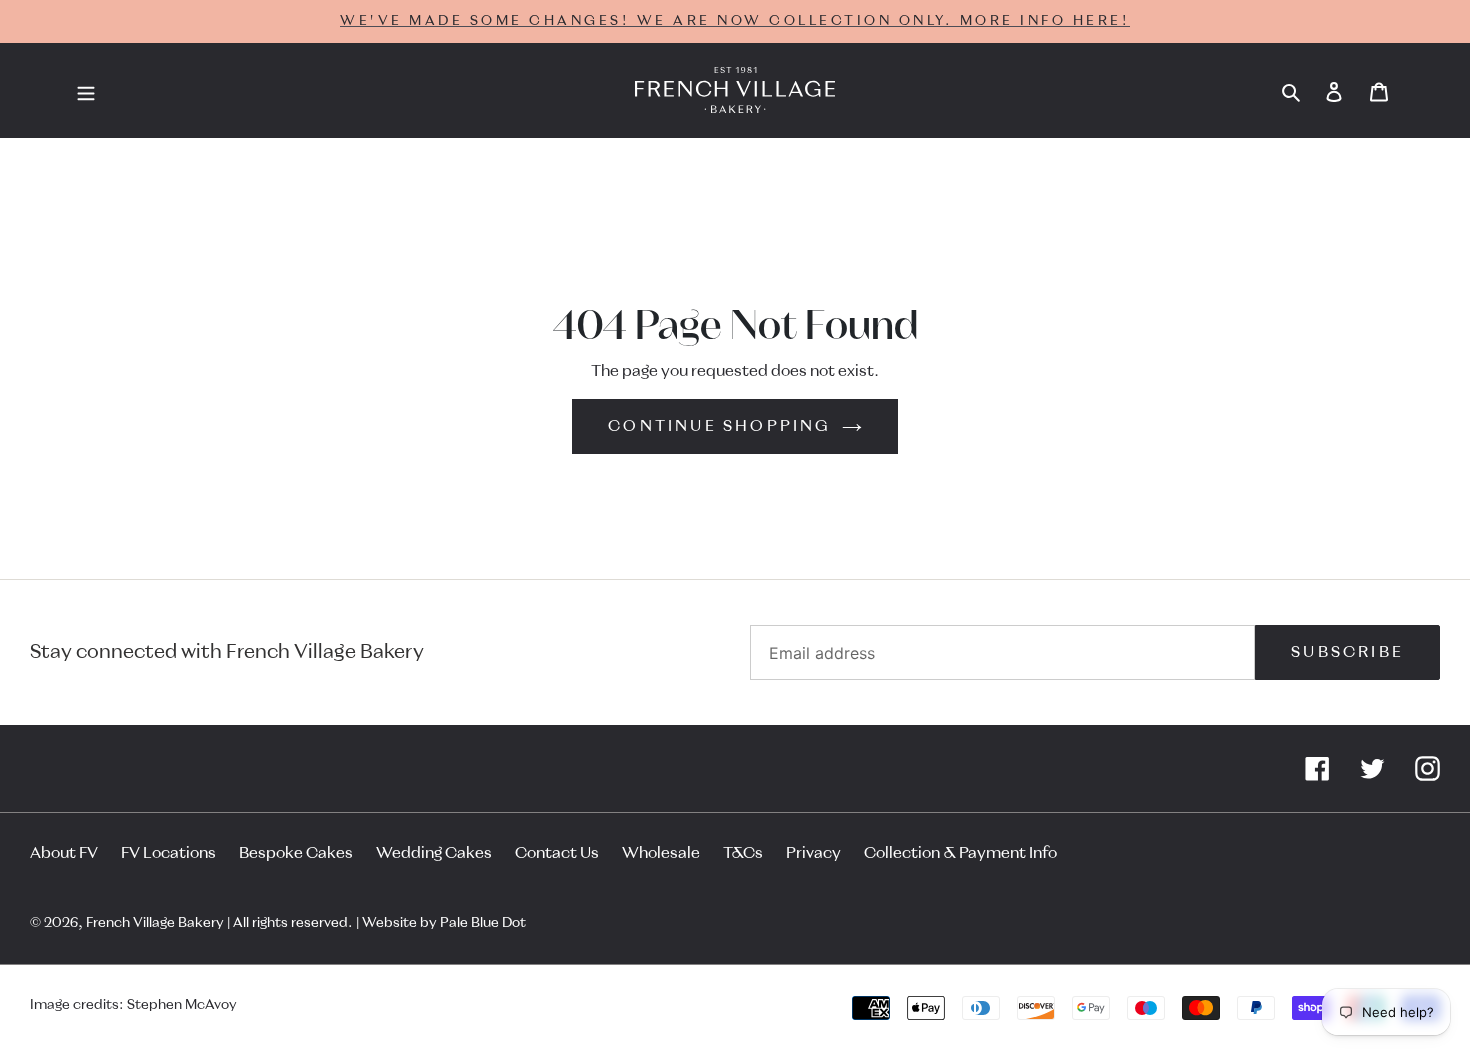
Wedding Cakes (434, 853)
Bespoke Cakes (296, 853)
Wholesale (661, 853)
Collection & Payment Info (960, 853)
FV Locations (168, 853)
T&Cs (743, 853)
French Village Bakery (155, 923)
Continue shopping (719, 426)
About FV (64, 853)
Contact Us (557, 853)
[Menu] (86, 91)
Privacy (813, 853)
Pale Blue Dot (483, 923)
